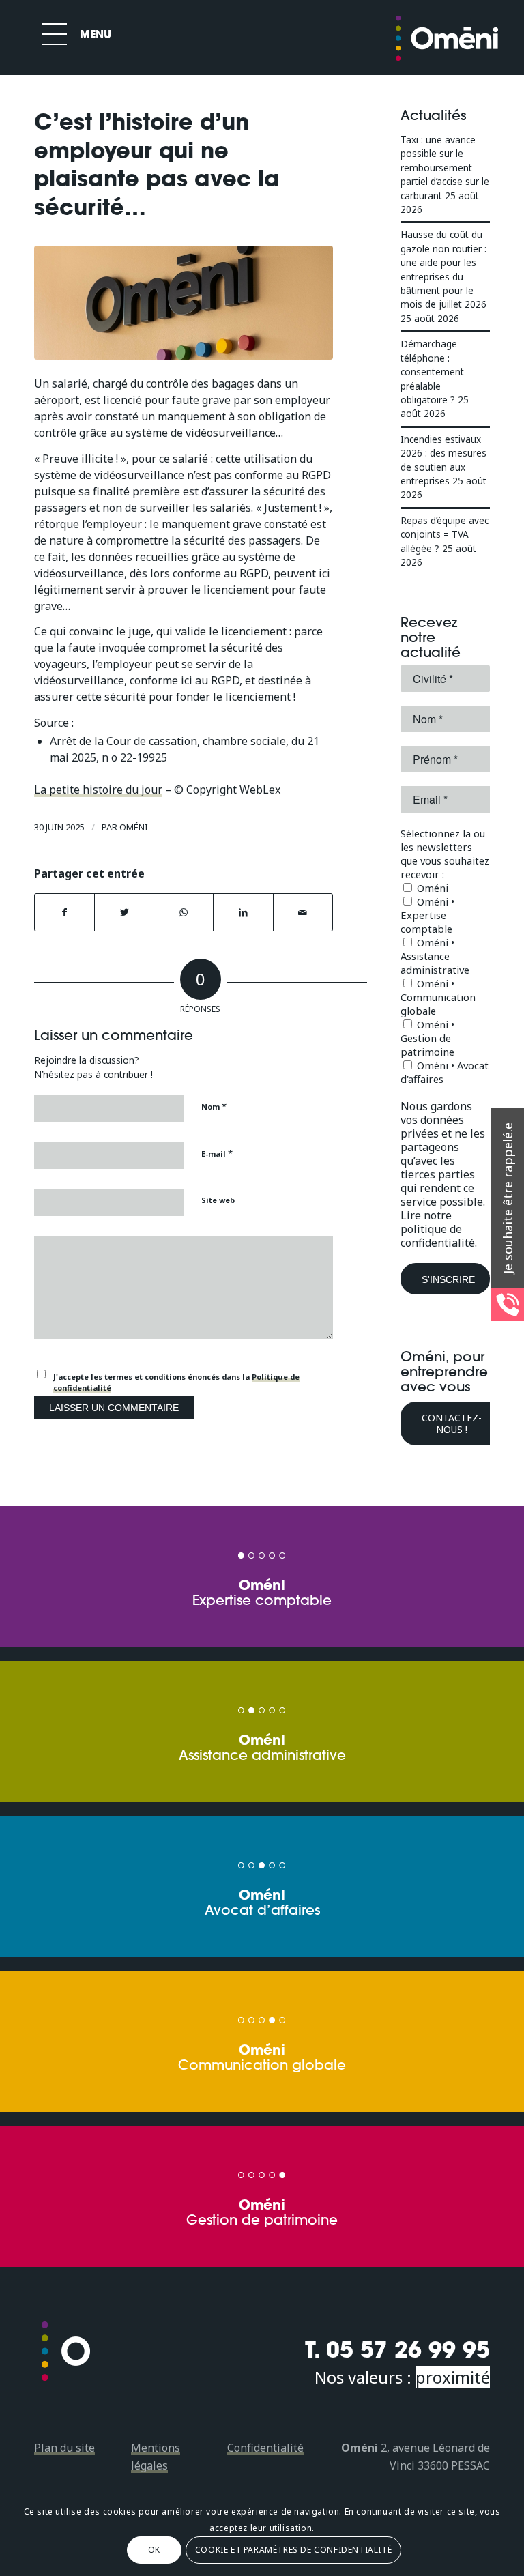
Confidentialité (265, 2448)
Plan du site (64, 2448)
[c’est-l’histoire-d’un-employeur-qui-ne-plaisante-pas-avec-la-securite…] (184, 302)
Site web (218, 1200)
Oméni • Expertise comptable (427, 915)
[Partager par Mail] (303, 912)
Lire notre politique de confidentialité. (439, 1229)
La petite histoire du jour (98, 790)
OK (154, 2550)
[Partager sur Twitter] (124, 912)
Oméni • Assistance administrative (435, 956)
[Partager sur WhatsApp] (184, 912)
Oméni (134, 827)
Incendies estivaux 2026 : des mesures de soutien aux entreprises (443, 460)
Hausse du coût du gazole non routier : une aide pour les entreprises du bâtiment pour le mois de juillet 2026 (443, 269)
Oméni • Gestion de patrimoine (427, 1038)
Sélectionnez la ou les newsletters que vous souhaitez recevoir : (445, 854)
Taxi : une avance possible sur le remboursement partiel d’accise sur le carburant (445, 168)
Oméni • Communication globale (438, 997)
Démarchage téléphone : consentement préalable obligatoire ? (432, 372)
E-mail (217, 1153)
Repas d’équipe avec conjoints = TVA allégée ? (445, 534)
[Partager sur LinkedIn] (243, 912)
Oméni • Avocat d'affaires (445, 1072)
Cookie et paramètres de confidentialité (293, 2550)
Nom (214, 1106)
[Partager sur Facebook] (64, 912)
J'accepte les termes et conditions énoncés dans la (176, 1383)
